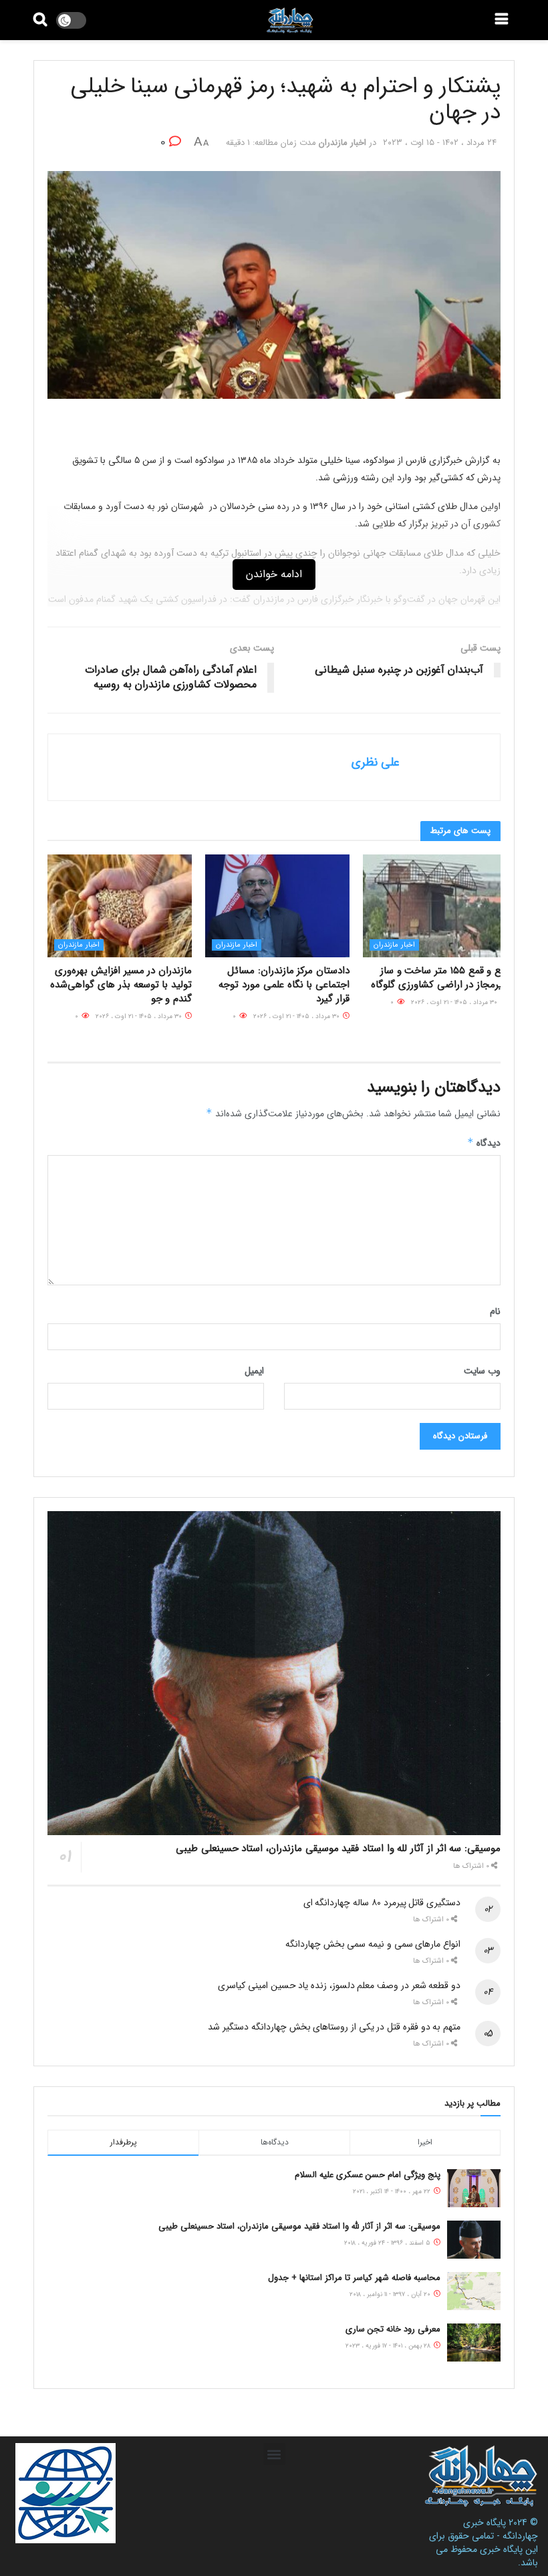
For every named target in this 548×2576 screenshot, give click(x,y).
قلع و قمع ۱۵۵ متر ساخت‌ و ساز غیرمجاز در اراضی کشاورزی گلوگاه (439, 978)
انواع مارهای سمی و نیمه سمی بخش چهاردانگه (373, 1944)
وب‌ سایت (482, 1371)
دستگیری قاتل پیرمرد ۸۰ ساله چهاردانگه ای (382, 1903)
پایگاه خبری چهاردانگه (501, 2529)
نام (495, 1311)
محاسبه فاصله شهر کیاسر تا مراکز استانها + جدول (354, 2278)
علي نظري (376, 762)
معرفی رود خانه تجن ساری (393, 2329)
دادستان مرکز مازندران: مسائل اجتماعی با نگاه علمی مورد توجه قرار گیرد (284, 985)
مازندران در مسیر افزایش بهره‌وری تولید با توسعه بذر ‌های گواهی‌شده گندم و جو (121, 985)
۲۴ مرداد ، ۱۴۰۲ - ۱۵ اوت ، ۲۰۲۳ (440, 143)
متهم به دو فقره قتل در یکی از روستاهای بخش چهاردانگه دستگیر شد (334, 2027)
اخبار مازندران (342, 143)
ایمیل (254, 1371)
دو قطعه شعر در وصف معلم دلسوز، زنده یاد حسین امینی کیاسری (339, 1985)
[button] (274, 2454)
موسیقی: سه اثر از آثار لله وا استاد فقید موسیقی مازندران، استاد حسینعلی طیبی (338, 1848)
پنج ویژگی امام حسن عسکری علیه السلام (368, 2175)
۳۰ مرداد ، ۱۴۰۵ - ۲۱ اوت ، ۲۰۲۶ (455, 1002)
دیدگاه (484, 1143)
